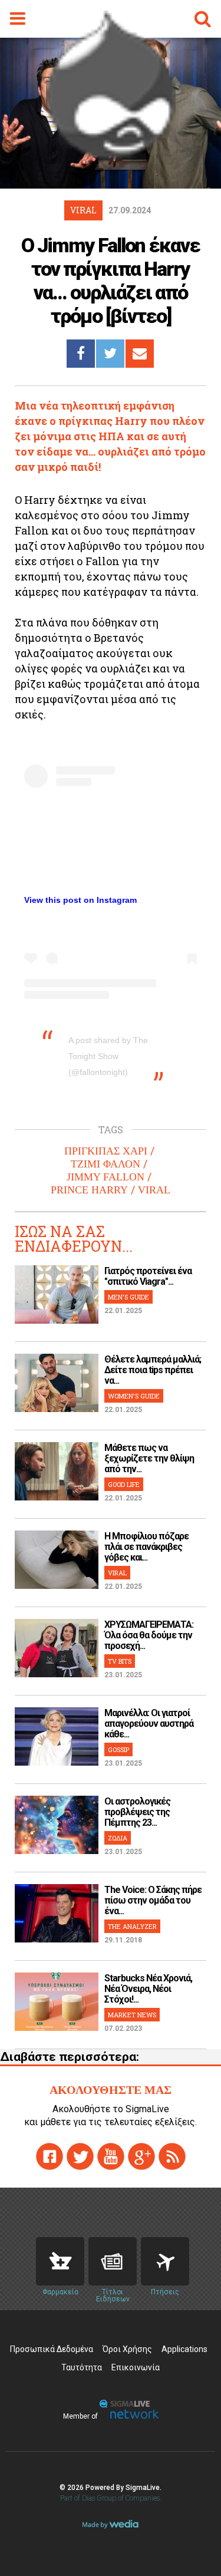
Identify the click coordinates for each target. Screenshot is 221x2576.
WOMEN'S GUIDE (134, 1396)
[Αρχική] (111, 156)
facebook (50, 2156)
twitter (80, 2156)
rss (172, 2156)
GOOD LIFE (124, 1484)
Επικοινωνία (136, 2367)
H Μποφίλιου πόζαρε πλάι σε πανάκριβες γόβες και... (146, 1547)
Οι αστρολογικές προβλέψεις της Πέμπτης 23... (137, 1812)
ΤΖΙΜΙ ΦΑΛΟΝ (105, 1164)
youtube (111, 2156)
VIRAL (154, 1190)
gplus (141, 2156)
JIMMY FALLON (105, 1177)
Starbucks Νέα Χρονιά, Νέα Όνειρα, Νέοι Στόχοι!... (148, 1989)
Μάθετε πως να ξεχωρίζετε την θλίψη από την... (149, 1458)
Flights (165, 2261)
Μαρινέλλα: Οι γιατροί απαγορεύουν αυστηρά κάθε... (149, 1724)
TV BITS (120, 1661)
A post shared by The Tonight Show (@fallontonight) (108, 1056)
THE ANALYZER (132, 1926)
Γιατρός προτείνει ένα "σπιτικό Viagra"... (148, 1276)
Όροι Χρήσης (127, 2349)
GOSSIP (118, 1749)
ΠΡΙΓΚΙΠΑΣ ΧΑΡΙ (106, 1151)
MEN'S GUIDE (128, 1297)
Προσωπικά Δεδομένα (52, 2349)
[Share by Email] (140, 354)
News (113, 2261)
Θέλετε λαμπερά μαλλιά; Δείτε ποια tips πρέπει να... (153, 1370)
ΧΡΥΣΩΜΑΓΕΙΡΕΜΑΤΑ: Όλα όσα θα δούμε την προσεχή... (149, 1635)
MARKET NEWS (132, 2015)
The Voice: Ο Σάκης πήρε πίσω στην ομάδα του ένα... (153, 1900)
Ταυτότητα (82, 2367)
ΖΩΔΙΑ (118, 1838)
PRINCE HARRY (89, 1190)
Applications (184, 2349)
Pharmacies (60, 2261)
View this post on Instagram (80, 900)
